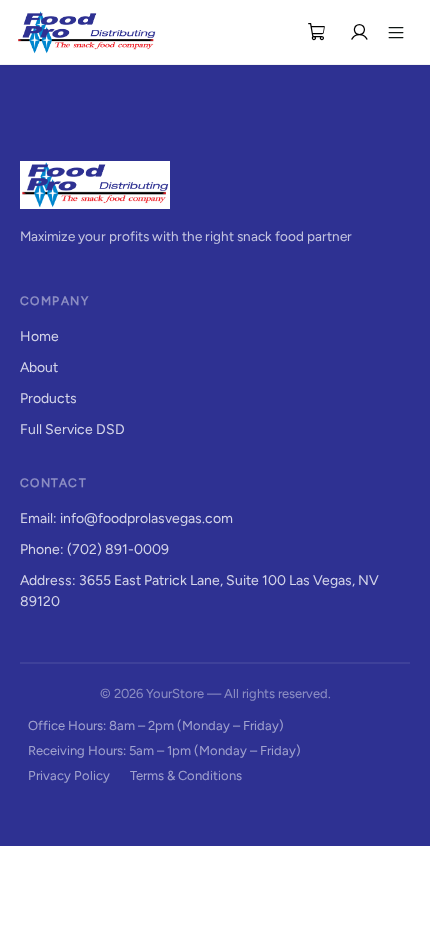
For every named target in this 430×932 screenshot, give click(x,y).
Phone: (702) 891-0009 (94, 549)
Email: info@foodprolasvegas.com (126, 518)
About (39, 367)
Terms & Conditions (186, 775)
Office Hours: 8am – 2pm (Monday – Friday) (156, 725)
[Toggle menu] (396, 32)
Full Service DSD (72, 429)
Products (48, 398)
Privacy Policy (69, 775)
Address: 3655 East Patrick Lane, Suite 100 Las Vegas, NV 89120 (199, 591)
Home (39, 336)
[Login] (359, 32)
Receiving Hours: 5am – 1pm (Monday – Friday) (164, 750)
